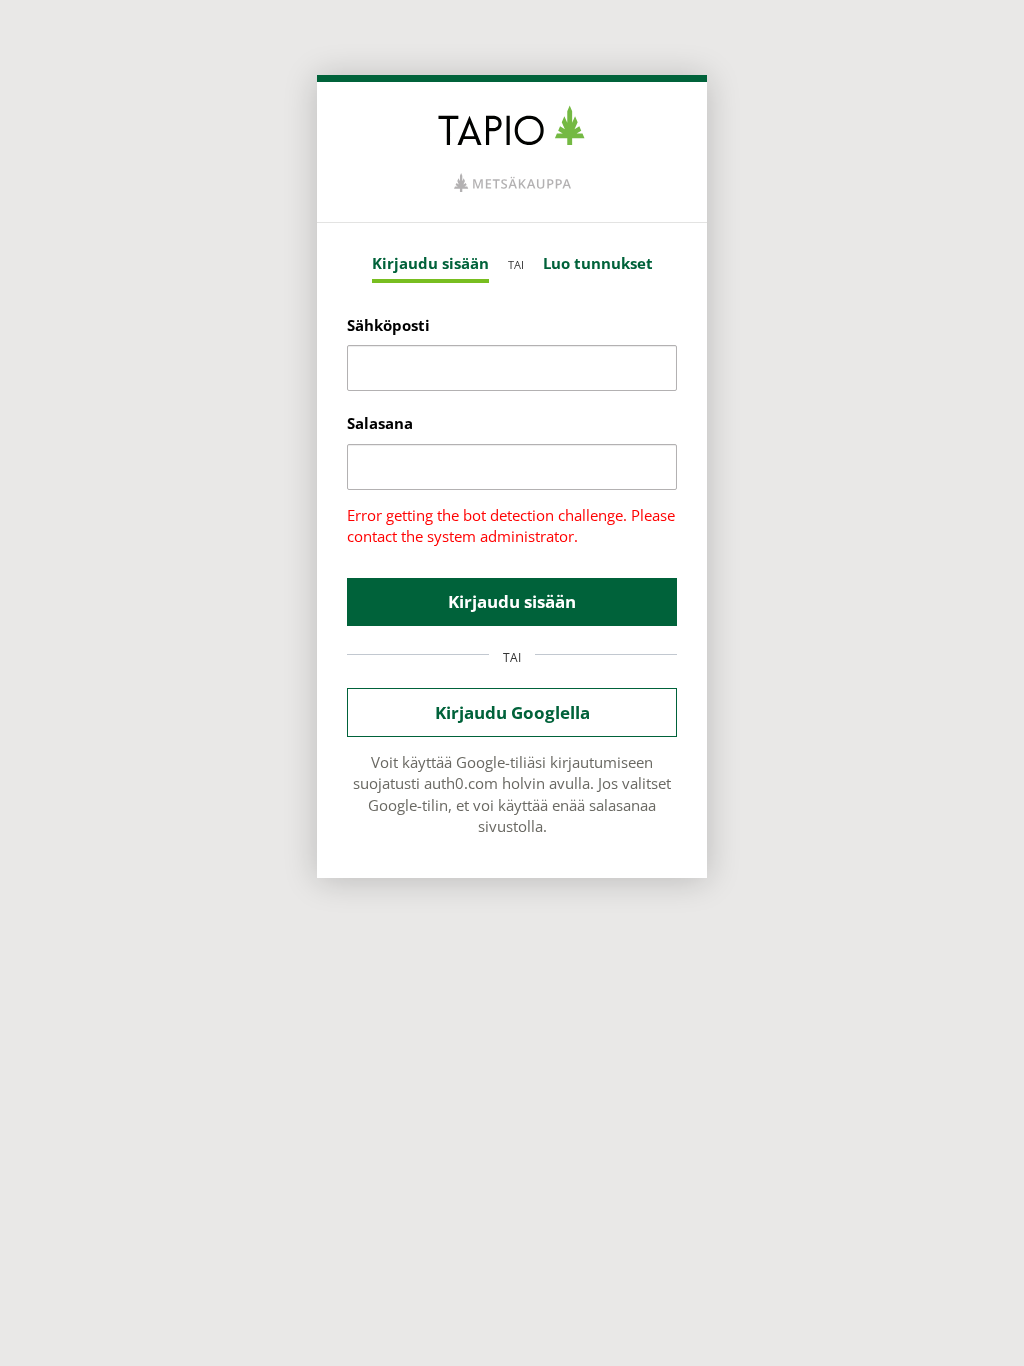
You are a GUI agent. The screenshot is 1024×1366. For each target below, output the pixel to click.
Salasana (380, 423)
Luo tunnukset (598, 263)
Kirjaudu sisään (430, 263)
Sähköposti (388, 325)
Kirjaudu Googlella (512, 712)
